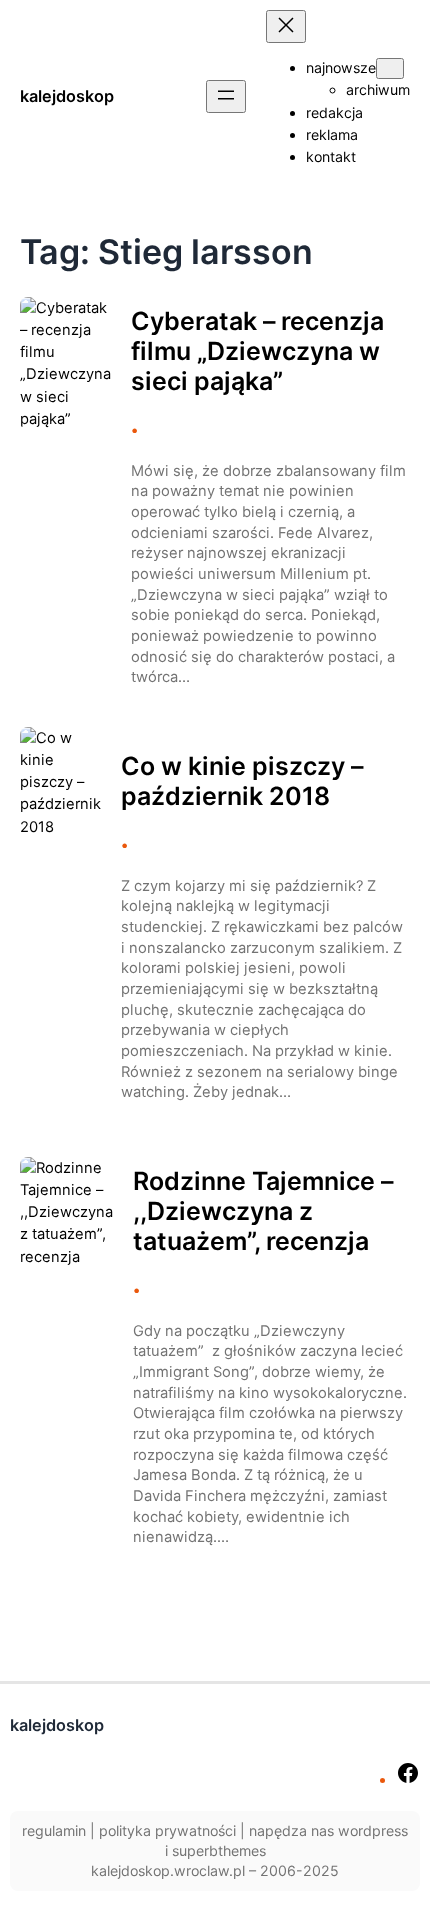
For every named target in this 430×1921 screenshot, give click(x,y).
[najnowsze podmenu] (390, 68)
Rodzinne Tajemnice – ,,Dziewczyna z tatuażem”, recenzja (263, 1211)
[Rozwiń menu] (226, 96)
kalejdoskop (67, 96)
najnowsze (341, 67)
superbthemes (219, 1850)
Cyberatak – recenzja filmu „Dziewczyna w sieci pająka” (257, 351)
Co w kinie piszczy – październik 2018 (242, 781)
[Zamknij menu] (286, 26)
